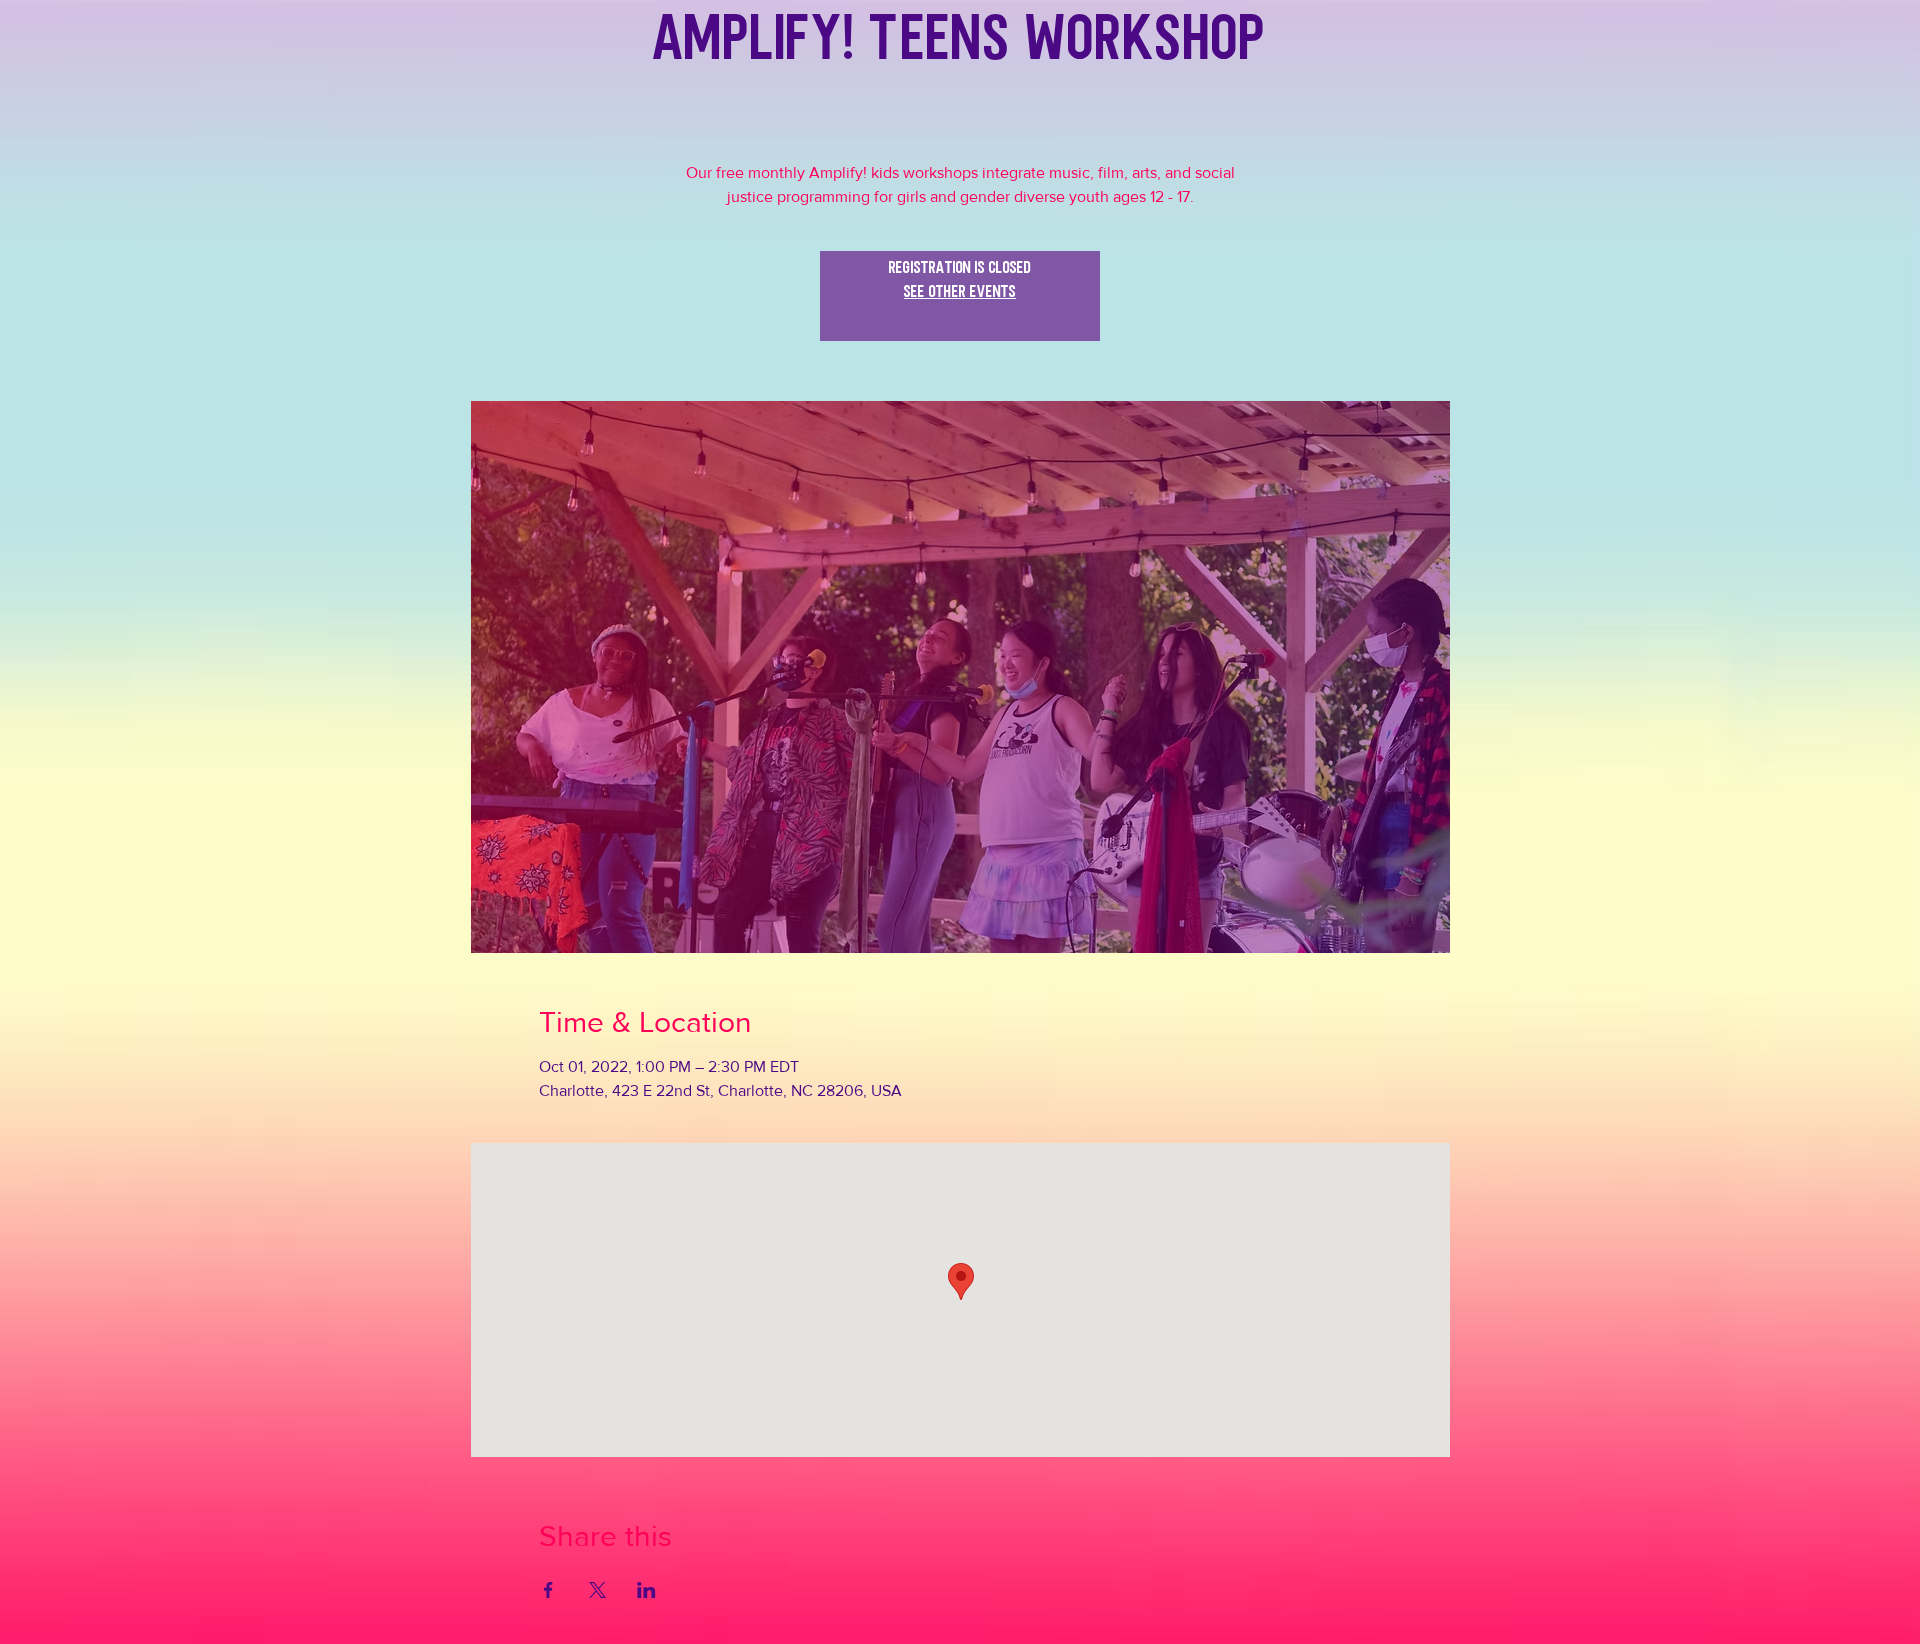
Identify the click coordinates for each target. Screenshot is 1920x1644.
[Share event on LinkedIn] (646, 1590)
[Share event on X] (597, 1590)
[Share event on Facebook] (548, 1590)
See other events (960, 308)
